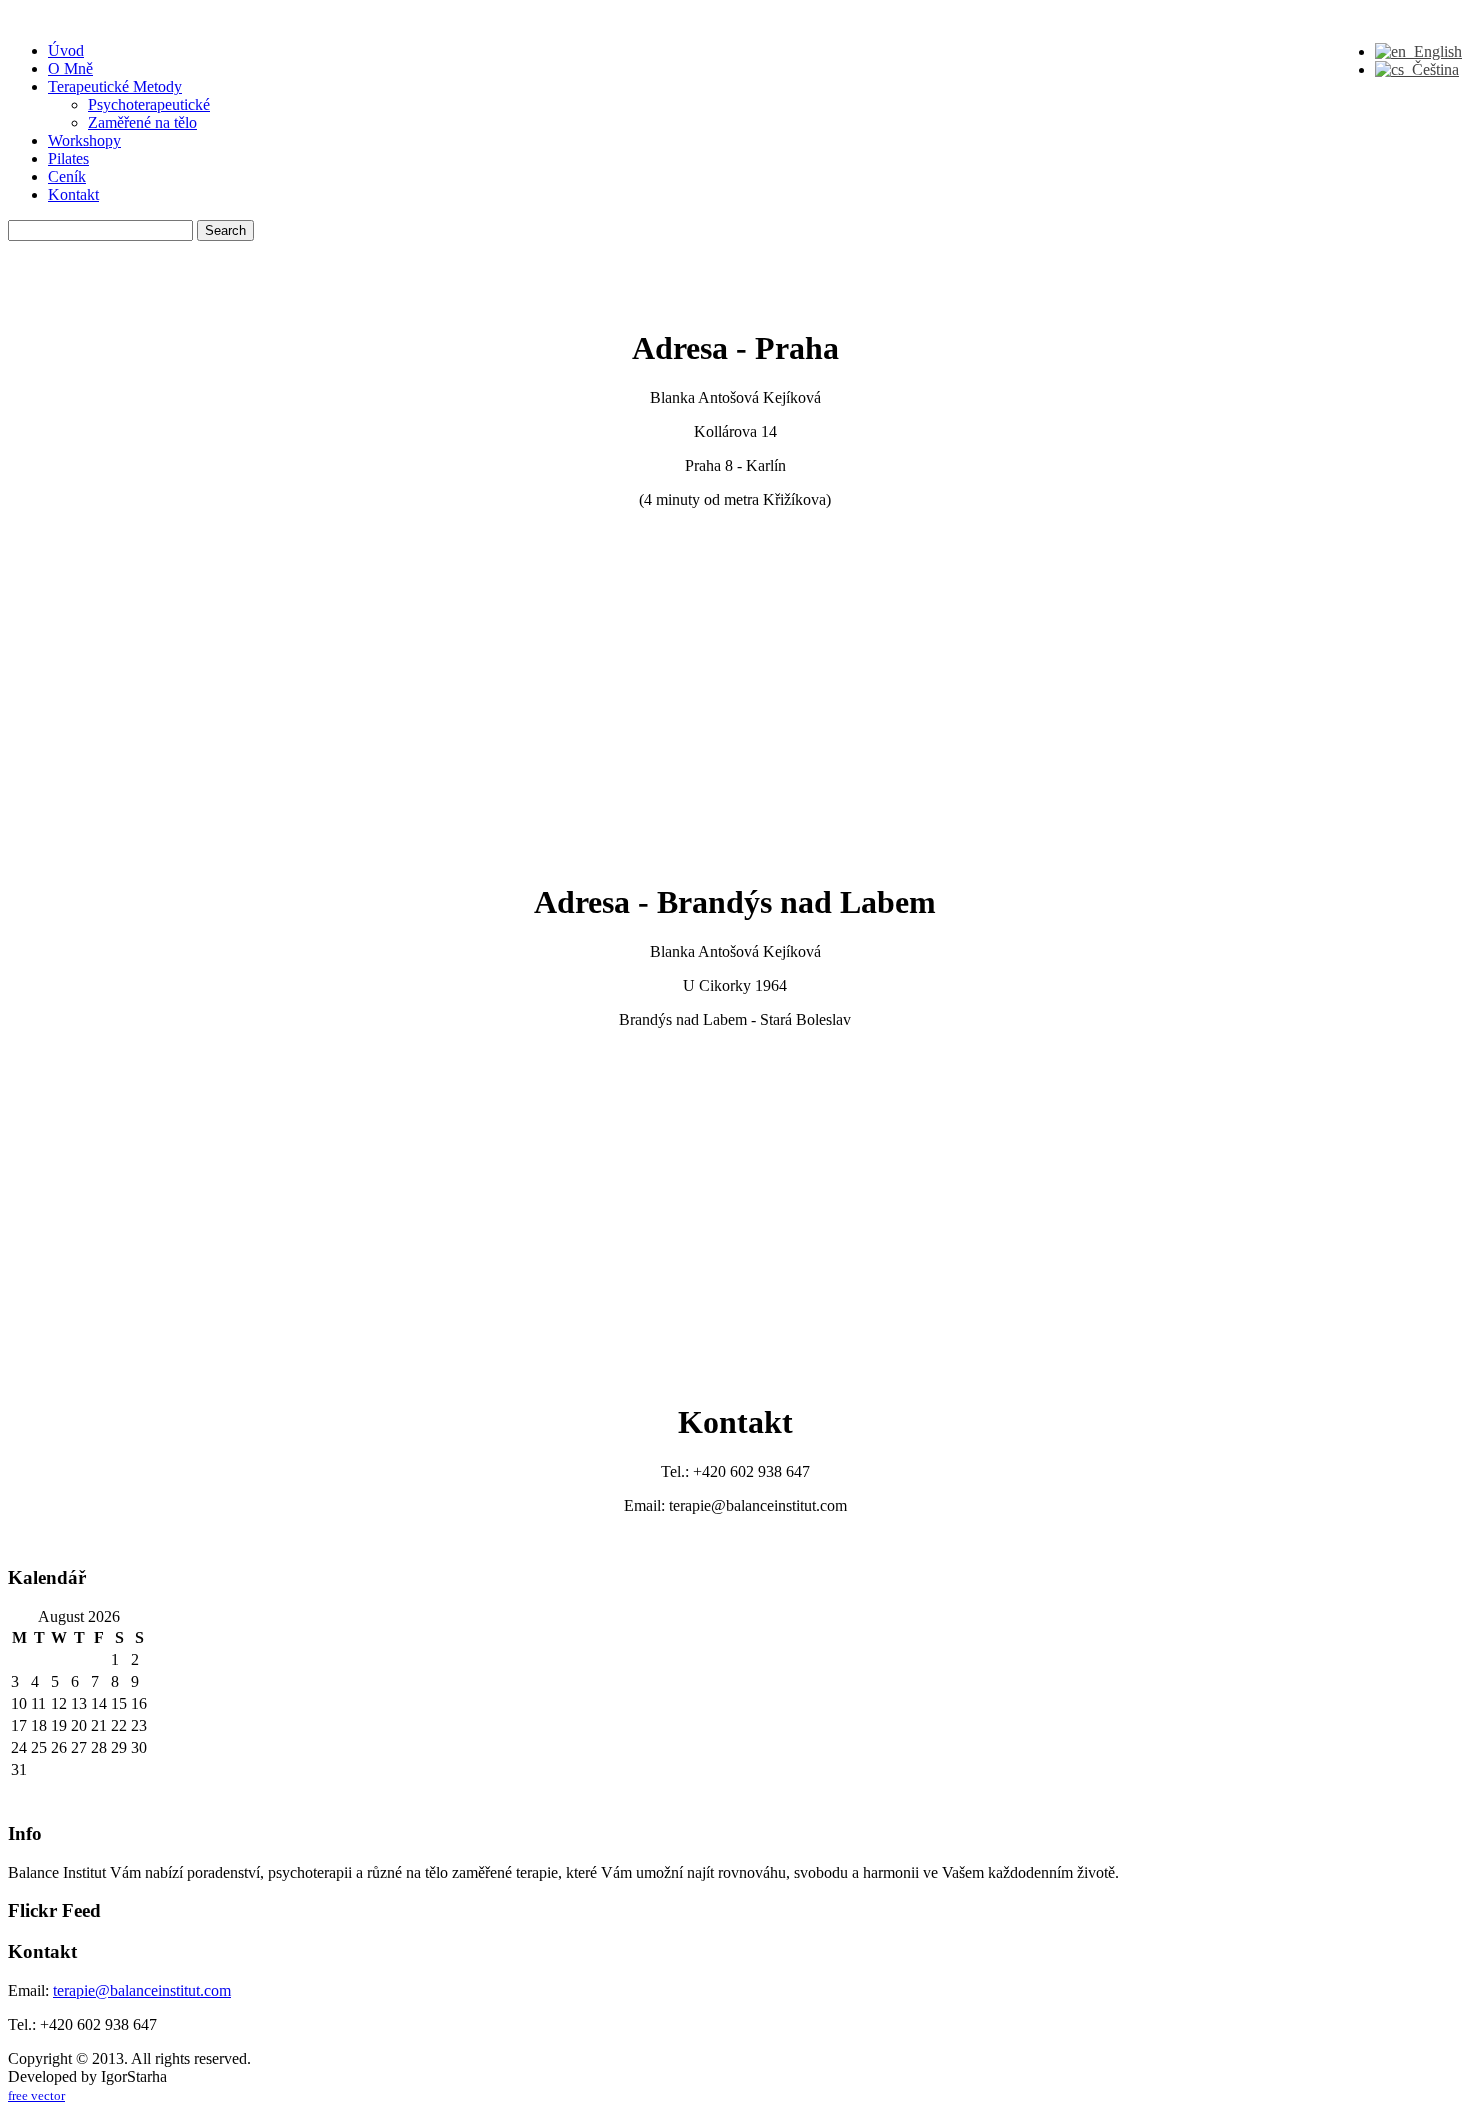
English (1434, 51)
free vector (36, 2096)
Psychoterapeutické (149, 104)
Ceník (67, 176)
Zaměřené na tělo (142, 122)
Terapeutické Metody (115, 86)
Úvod (66, 50)
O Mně (70, 68)
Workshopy (84, 140)
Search (225, 230)
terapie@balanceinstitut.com (142, 1990)
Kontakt (73, 194)
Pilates (68, 158)
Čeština (1431, 69)
